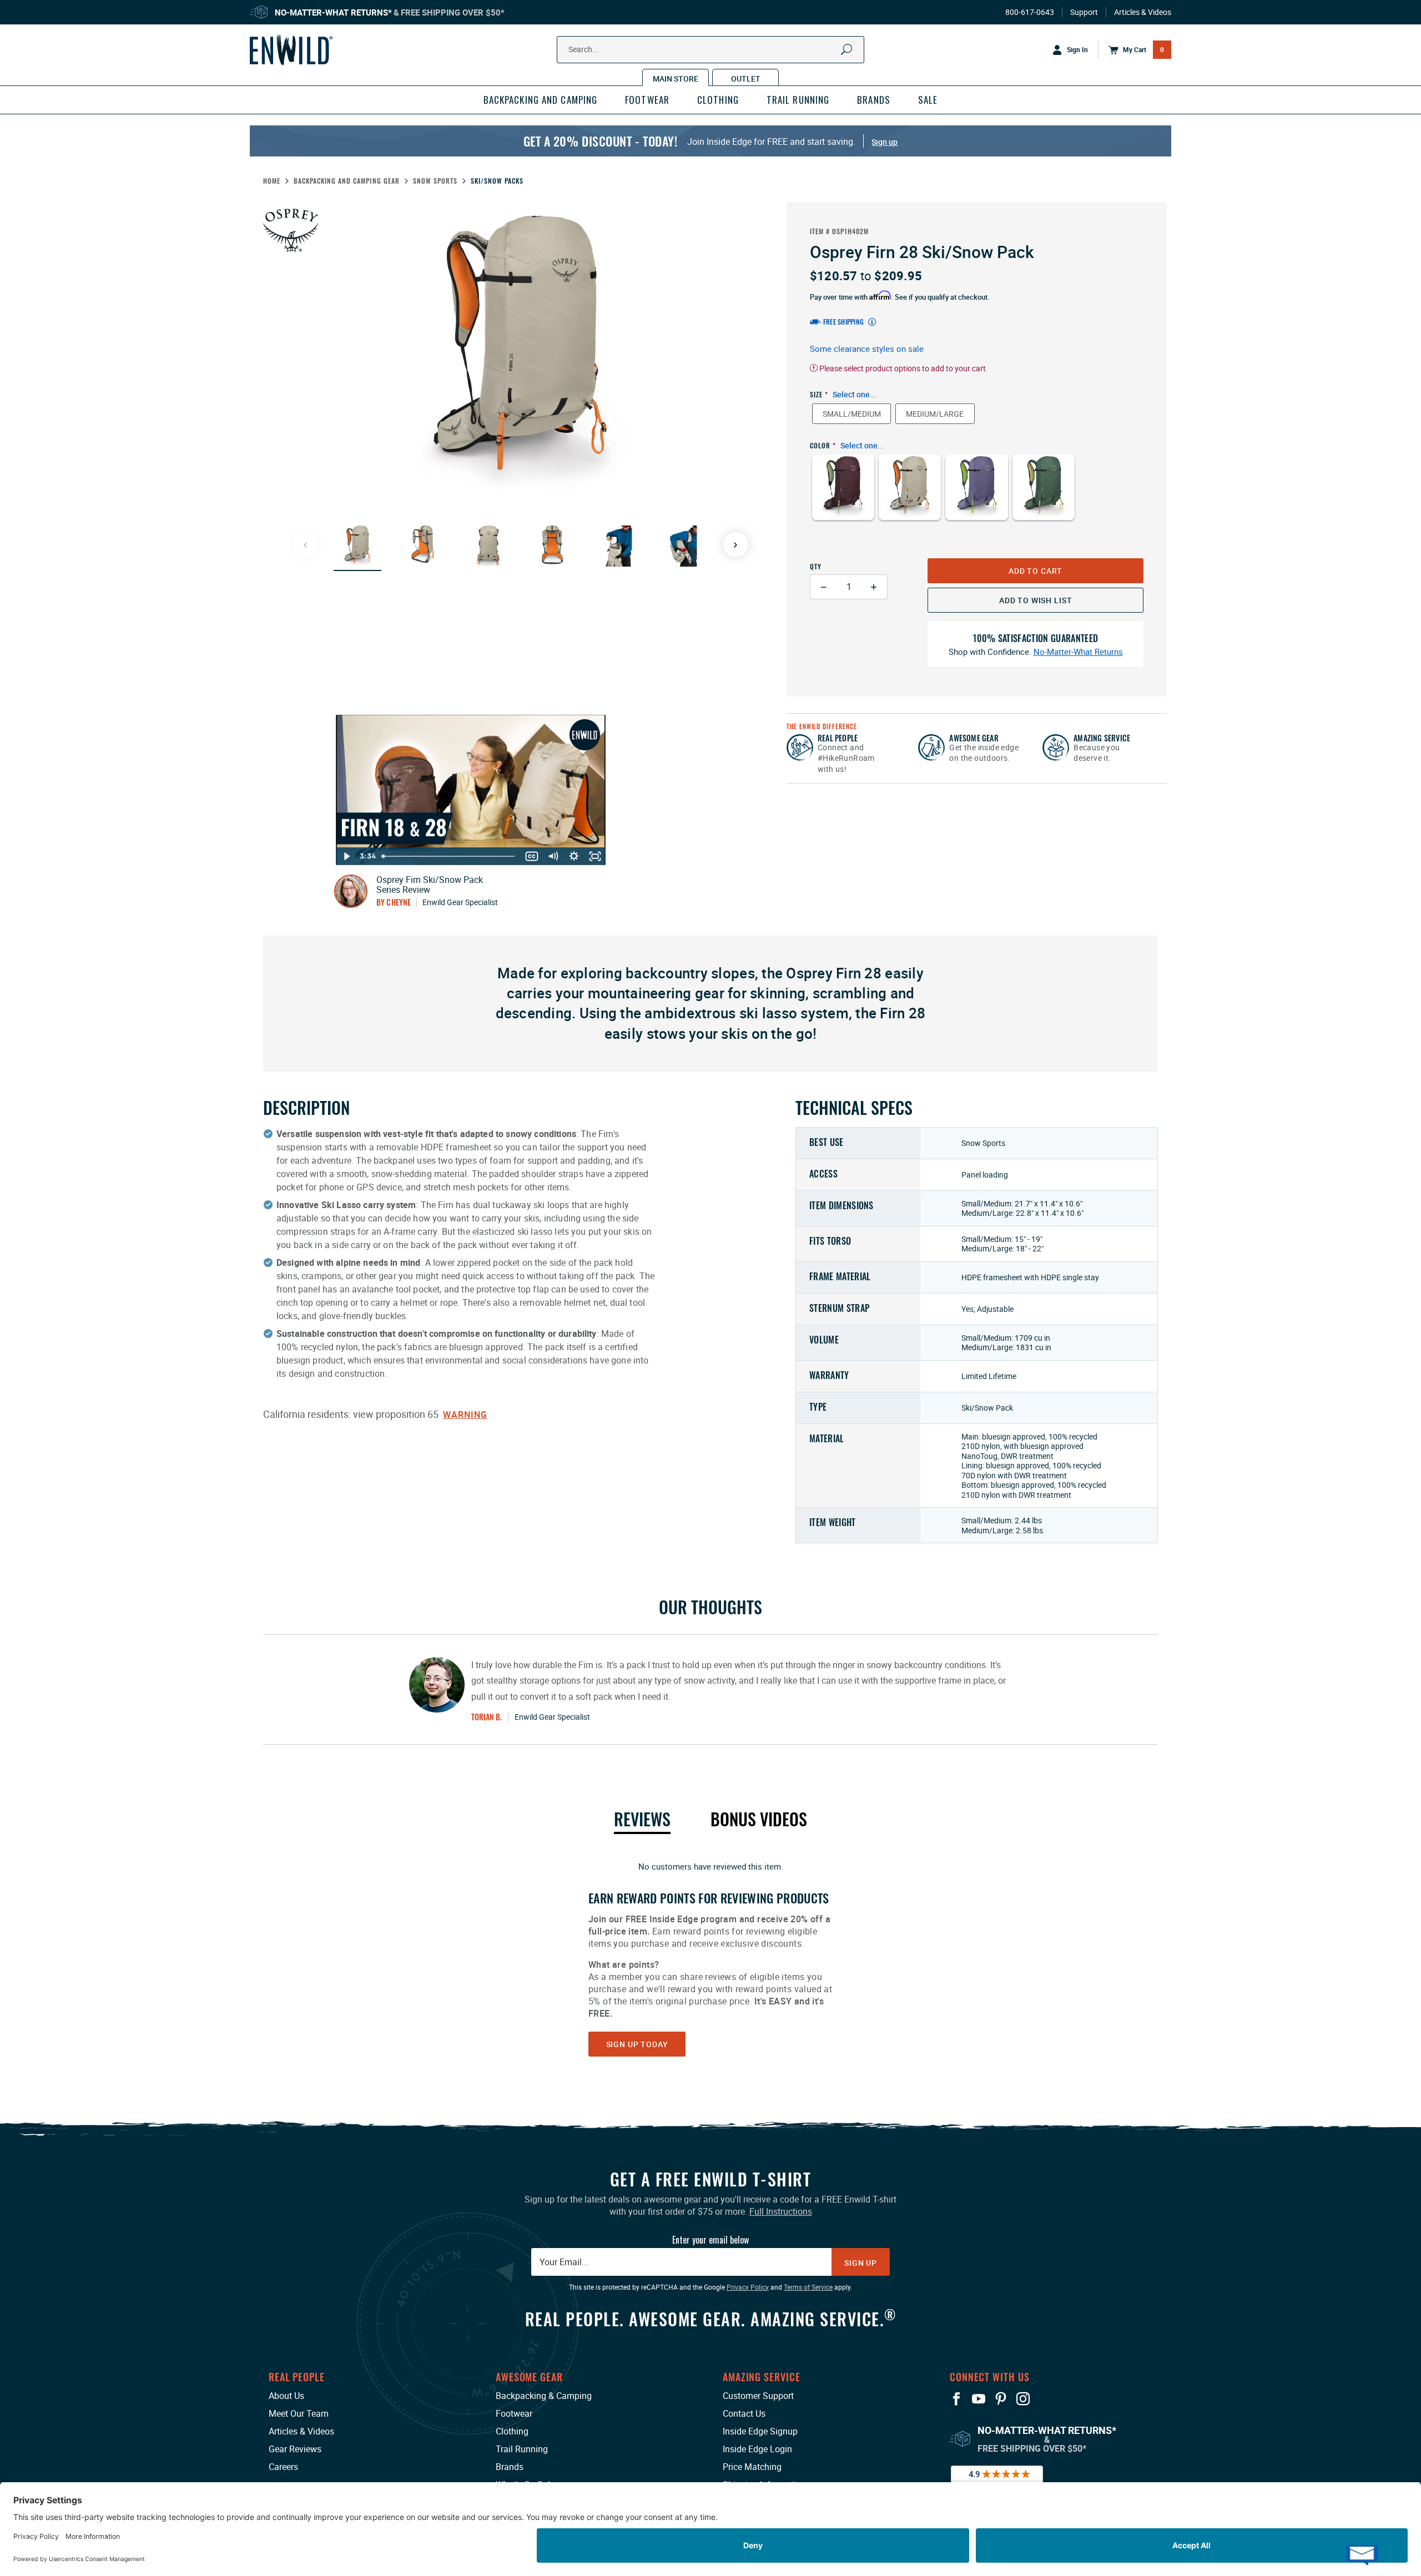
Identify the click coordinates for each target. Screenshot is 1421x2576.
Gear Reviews (295, 2449)
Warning (465, 1415)
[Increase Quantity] (874, 587)
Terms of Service (808, 2287)
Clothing (512, 2431)
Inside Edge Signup (760, 2431)
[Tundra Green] (1044, 495)
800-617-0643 (1030, 12)
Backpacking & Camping (544, 2396)
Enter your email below (710, 2240)
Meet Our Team (299, 2413)
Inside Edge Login (757, 2449)
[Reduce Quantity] (823, 587)
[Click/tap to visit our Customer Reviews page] (997, 2480)
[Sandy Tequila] (910, 495)
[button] (357, 546)
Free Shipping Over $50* (453, 12)
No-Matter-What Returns (1078, 652)
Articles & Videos (1143, 12)
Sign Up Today (637, 2044)
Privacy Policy (748, 2287)
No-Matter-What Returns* (333, 12)
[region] (710, 1958)
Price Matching (752, 2467)
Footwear (514, 2413)
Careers (283, 2467)
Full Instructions (781, 2211)
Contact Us (744, 2413)
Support (1084, 12)
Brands (510, 2467)
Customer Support (758, 2396)
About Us (286, 2396)
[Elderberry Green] (843, 495)
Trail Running (522, 2449)
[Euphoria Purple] (976, 495)
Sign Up (861, 2263)
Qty (816, 566)
